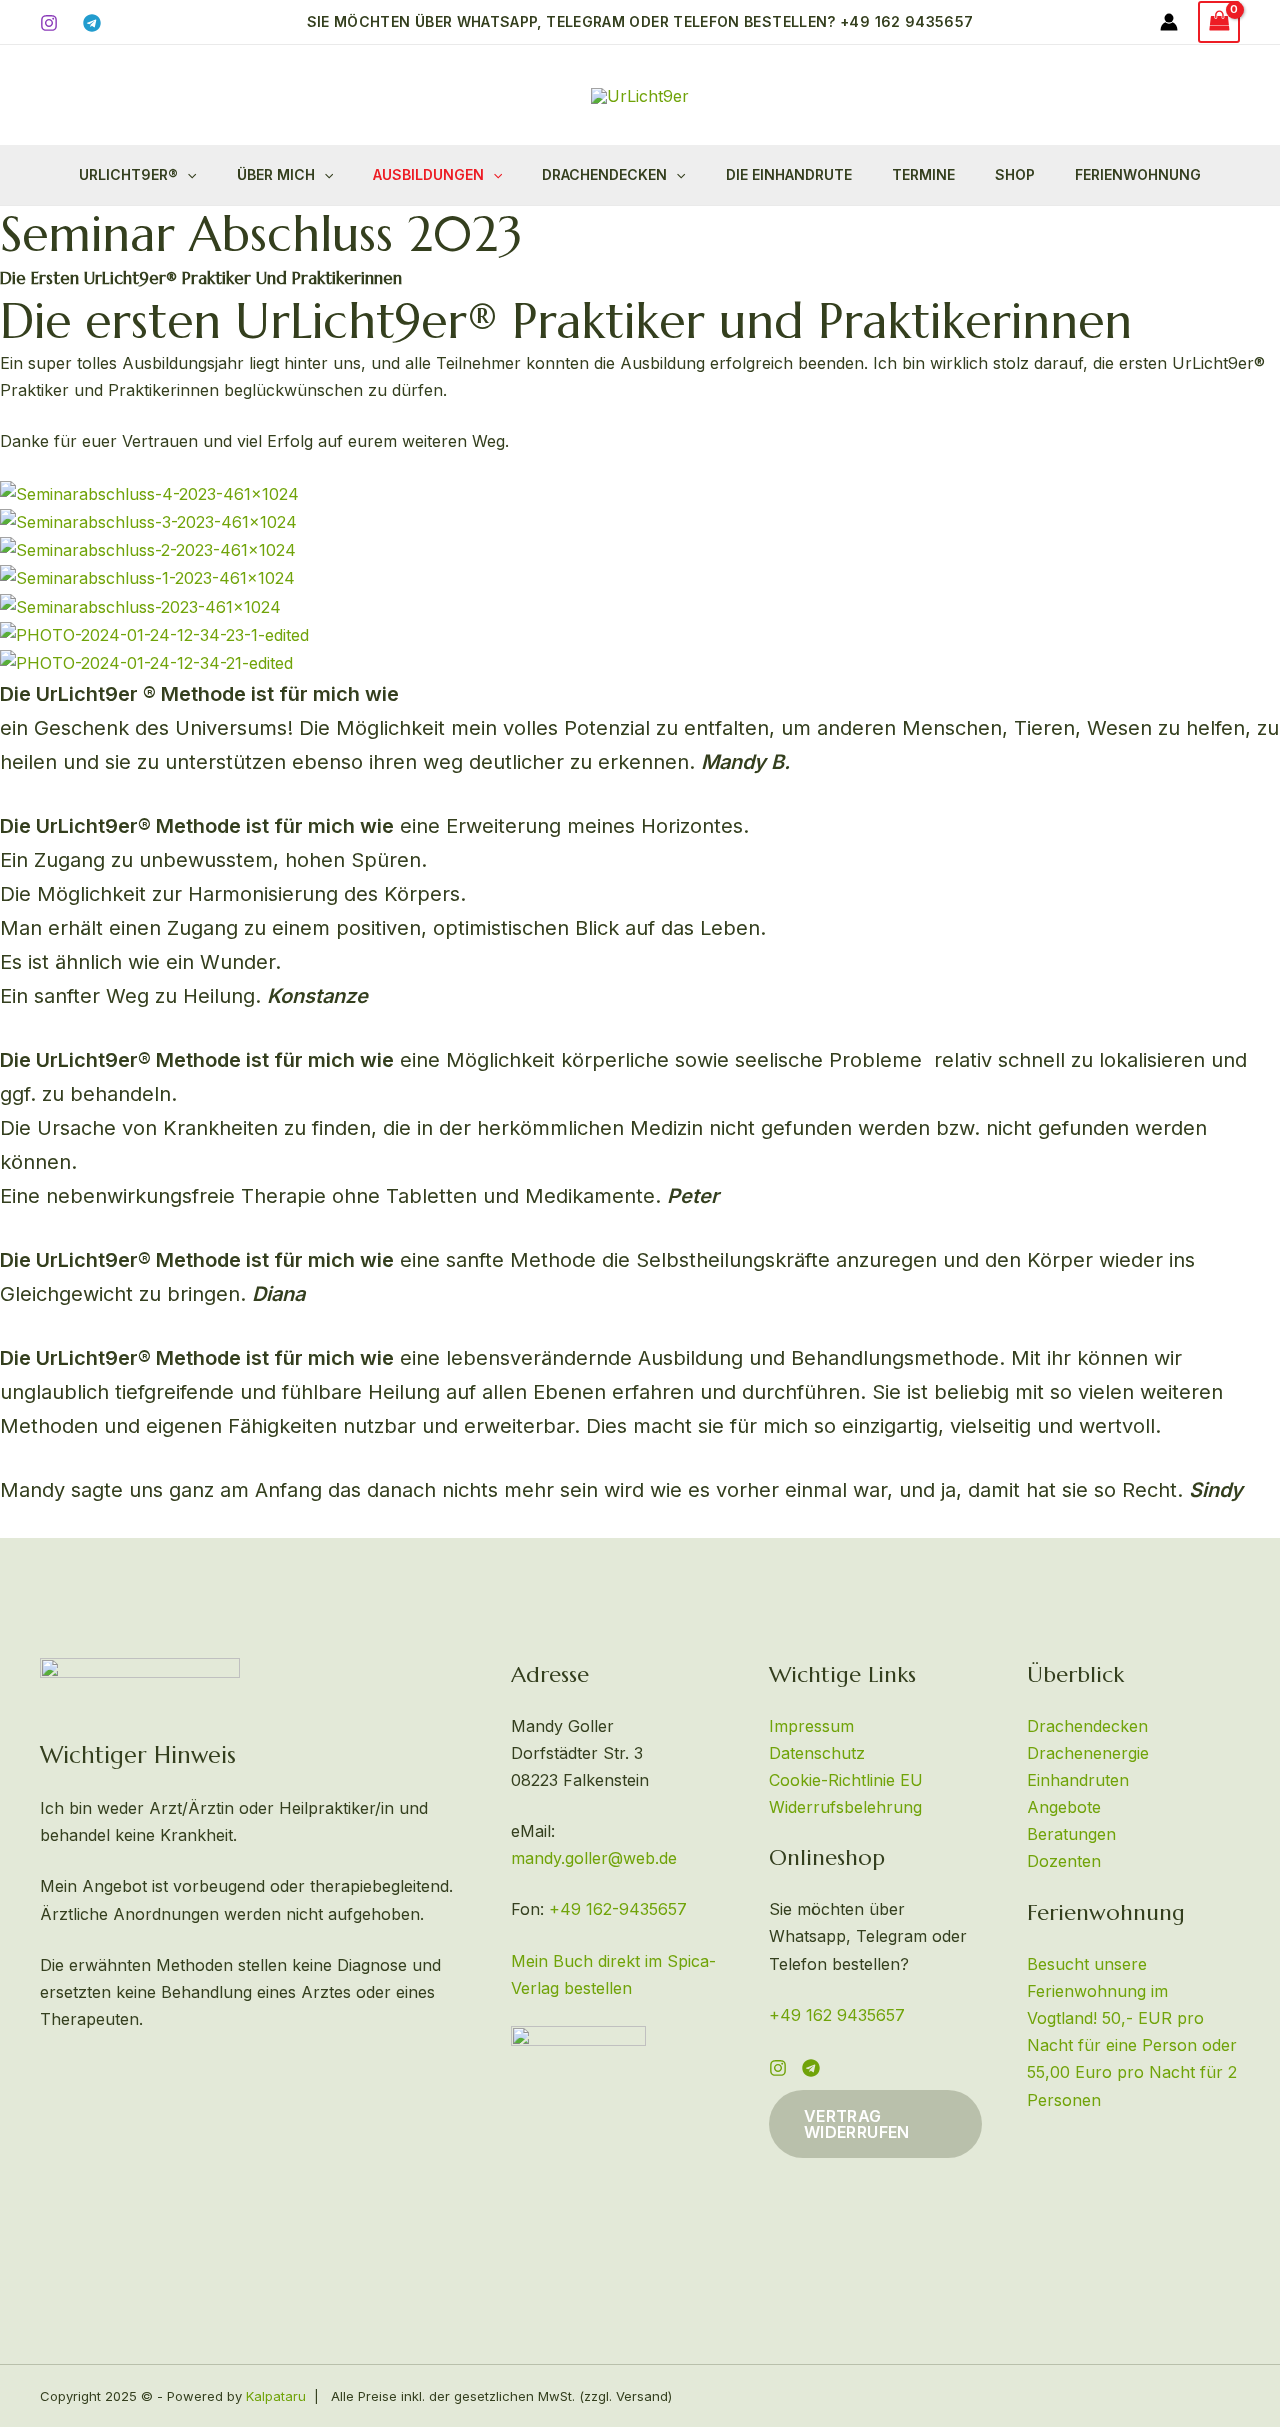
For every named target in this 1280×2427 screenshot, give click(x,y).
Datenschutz (817, 1753)
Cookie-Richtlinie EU (846, 1780)
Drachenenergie (1088, 1753)
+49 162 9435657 (837, 2015)
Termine (923, 174)
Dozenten (1064, 1861)
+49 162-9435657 (618, 1909)
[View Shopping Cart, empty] (1219, 21)
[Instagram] (49, 23)
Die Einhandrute (789, 174)
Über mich (276, 174)
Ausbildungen (428, 174)
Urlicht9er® (128, 174)
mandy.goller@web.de (594, 1858)
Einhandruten (1078, 1780)
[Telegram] (92, 23)
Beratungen (1071, 1834)
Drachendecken (604, 174)
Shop (1015, 174)
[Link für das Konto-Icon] (1169, 22)
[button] (640, 22)
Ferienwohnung (1138, 174)
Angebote (1064, 1807)
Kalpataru (276, 2396)
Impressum (811, 1726)
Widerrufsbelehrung (845, 1807)
